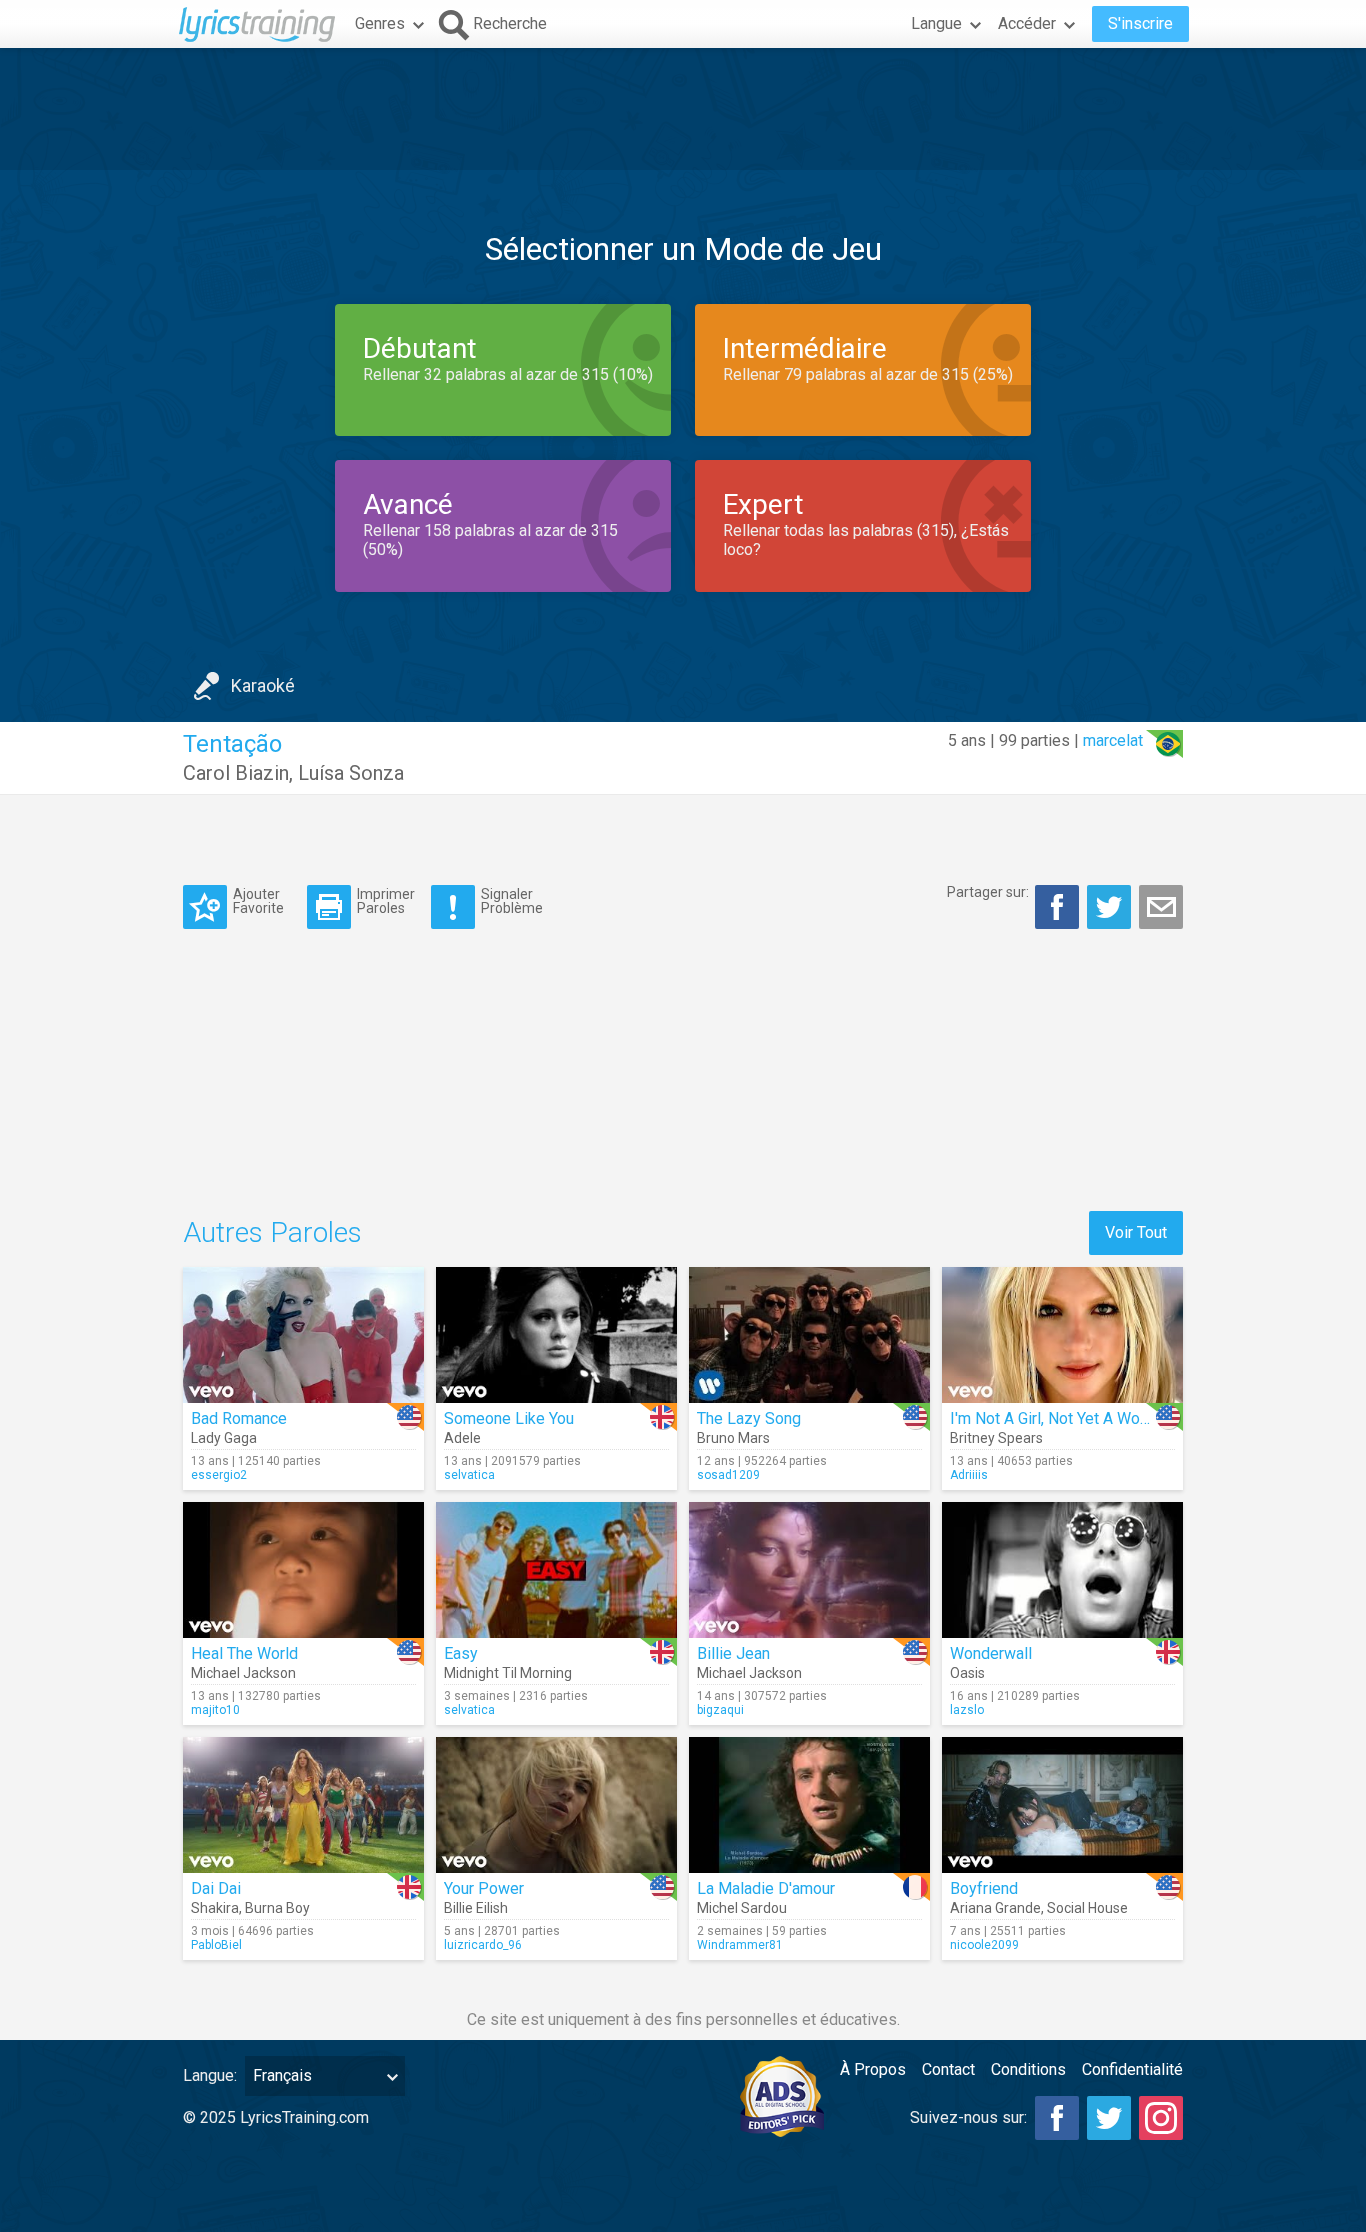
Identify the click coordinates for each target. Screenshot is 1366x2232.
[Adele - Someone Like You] (556, 1335)
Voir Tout (1136, 1232)
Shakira (215, 1908)
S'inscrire (1140, 23)
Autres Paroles (272, 1232)
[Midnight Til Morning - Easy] (556, 1570)
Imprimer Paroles (386, 900)
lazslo (967, 1710)
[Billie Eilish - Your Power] (556, 1805)
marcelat (1113, 740)
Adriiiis (969, 1475)
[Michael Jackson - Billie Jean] (809, 1570)
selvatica (469, 1475)
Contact (948, 2069)
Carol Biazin (236, 773)
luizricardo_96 (483, 1945)
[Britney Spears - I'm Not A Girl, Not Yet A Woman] (1062, 1335)
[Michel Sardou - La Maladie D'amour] (809, 1805)
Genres (380, 23)
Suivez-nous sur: (968, 2117)
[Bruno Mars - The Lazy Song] (809, 1335)
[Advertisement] (683, 109)
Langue (936, 23)
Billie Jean (733, 1653)
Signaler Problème (512, 900)
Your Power (484, 1888)
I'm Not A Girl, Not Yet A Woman (1059, 1418)
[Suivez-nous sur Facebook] (1057, 2118)
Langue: (210, 2075)
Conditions (1028, 2069)
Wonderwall (991, 1653)
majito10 (215, 1710)
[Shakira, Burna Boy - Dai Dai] (303, 1805)
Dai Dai (216, 1888)
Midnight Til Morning (508, 1673)
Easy (461, 1653)
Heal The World (244, 1653)
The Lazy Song (749, 1418)
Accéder (1027, 23)
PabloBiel (216, 1945)
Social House (1087, 1908)
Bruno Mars (733, 1438)
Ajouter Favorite (258, 900)
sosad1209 (728, 1475)
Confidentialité (1132, 2069)
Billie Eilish (476, 1908)
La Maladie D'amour (766, 1888)
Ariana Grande (995, 1908)
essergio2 (219, 1475)
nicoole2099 (984, 1945)
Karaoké (263, 685)
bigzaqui (720, 1710)
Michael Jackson (243, 1673)
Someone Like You (509, 1418)
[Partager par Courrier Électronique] (1161, 907)
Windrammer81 (740, 1945)
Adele (462, 1438)
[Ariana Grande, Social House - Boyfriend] (1062, 1805)
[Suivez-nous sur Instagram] (1161, 2118)
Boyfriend (984, 1888)
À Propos (873, 2069)
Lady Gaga (224, 1438)
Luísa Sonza (351, 773)
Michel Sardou (742, 1908)
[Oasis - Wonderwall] (1062, 1570)
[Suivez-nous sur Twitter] (1109, 2118)
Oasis (967, 1673)
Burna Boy (277, 1908)
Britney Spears (996, 1438)
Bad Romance (239, 1418)
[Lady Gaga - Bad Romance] (303, 1335)
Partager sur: (988, 892)
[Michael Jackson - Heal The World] (303, 1570)
